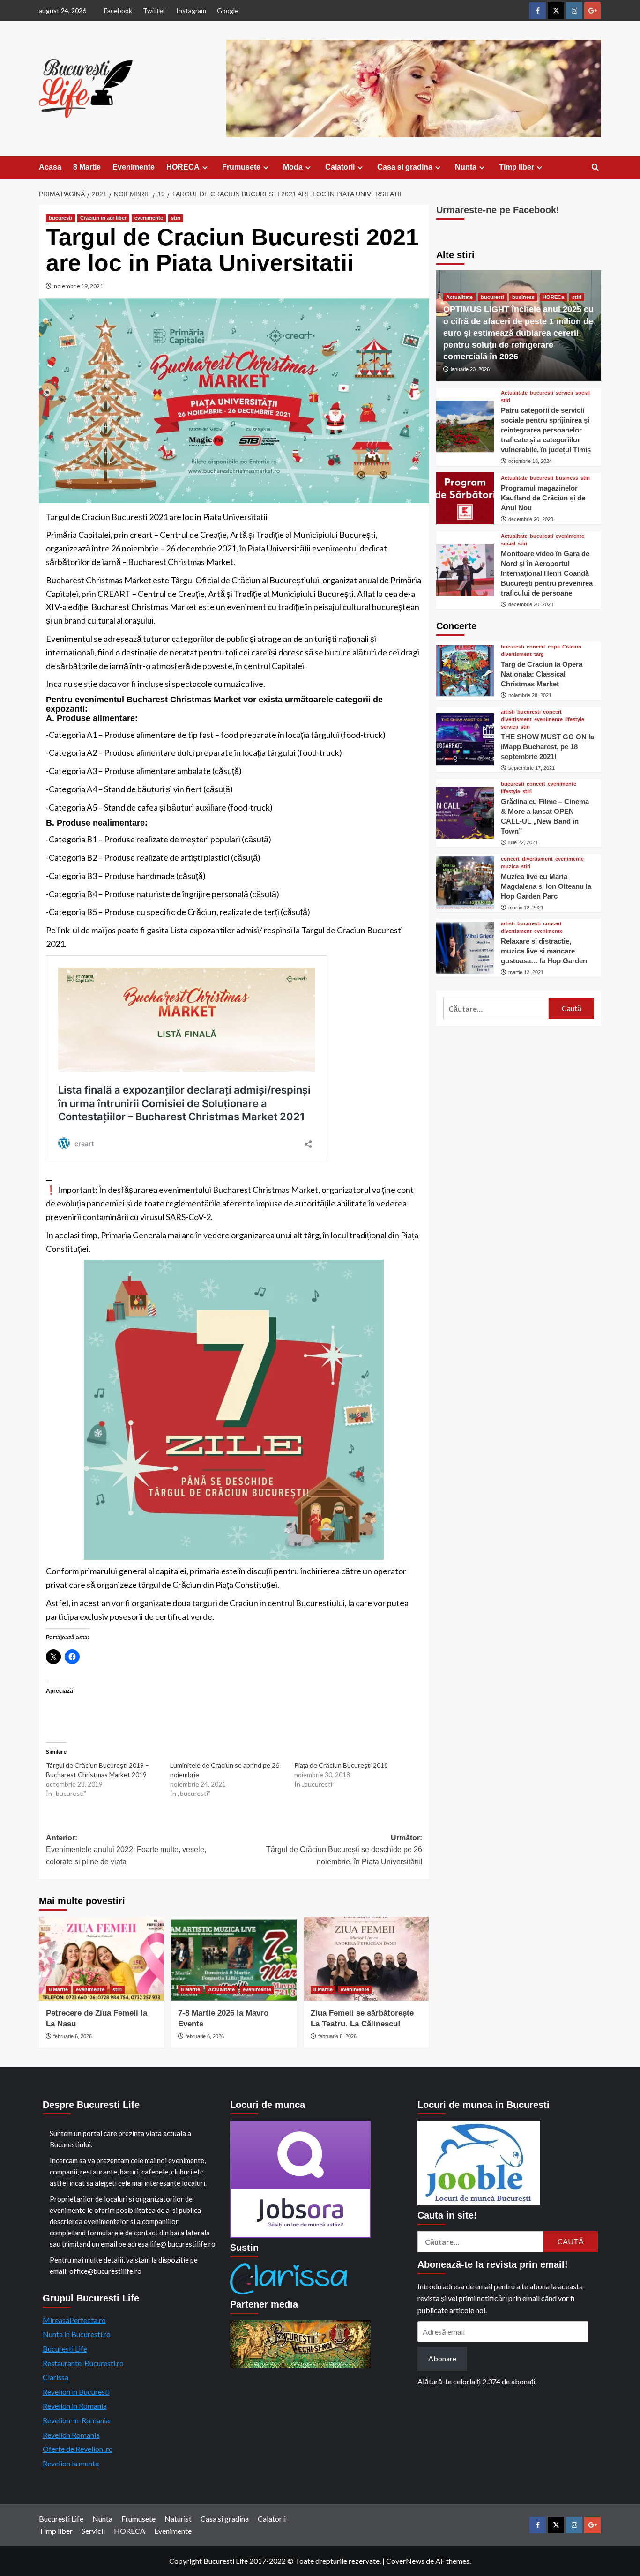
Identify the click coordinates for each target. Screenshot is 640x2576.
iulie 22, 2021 (523, 842)
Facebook (118, 11)
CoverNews (405, 2561)
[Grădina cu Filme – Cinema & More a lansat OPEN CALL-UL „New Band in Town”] (465, 813)
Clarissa (56, 2377)
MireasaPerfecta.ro (74, 2320)
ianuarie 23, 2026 (470, 369)
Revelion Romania (71, 2435)
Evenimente (134, 167)
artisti (508, 711)
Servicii (93, 2531)
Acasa (50, 167)
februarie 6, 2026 (73, 2036)
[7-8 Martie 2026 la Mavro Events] (234, 1958)
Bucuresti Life (65, 2349)
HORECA (183, 167)
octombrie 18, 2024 (530, 461)
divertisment (516, 654)
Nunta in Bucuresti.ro (77, 2334)
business (523, 297)
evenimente (149, 218)
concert (536, 646)
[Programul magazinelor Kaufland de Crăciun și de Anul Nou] (465, 498)
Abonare (442, 2358)
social (583, 392)
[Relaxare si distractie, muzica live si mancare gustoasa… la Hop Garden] (465, 948)
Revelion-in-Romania (76, 2420)
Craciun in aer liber (103, 218)
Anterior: (126, 1850)
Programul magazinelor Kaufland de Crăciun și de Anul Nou (543, 497)
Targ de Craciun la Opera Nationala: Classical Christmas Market (542, 674)
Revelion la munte (71, 2463)
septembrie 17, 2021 (532, 767)
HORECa (553, 297)
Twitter (154, 11)
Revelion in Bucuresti (76, 2392)
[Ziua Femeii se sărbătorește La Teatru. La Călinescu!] (366, 1958)
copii (554, 646)
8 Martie (87, 167)
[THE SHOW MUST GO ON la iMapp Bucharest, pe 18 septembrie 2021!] (465, 739)
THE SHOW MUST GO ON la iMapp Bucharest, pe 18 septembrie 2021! (547, 746)
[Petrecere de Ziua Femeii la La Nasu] (101, 1958)
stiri (176, 218)
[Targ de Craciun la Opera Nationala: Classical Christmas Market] (465, 671)
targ (539, 654)
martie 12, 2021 (526, 907)
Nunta (466, 167)
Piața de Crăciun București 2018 (341, 1765)
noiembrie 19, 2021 (78, 286)
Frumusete (241, 167)
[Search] (595, 168)
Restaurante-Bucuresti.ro (83, 2363)
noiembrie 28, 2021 (530, 695)
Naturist (178, 2519)
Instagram (191, 11)
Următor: (344, 1850)
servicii (564, 392)
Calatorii (340, 167)
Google (228, 11)
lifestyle (575, 719)
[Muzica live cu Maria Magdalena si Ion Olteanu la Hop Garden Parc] (465, 882)
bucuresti (60, 218)
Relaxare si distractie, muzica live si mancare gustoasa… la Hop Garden (544, 951)
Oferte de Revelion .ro (78, 2449)
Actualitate (221, 1989)
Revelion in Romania (75, 2406)
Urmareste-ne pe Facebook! (498, 210)
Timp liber (517, 167)
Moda (293, 167)
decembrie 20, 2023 (531, 519)
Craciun (572, 646)
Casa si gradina (405, 167)
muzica (510, 866)
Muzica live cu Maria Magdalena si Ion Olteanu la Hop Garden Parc (546, 886)
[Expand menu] (205, 168)
